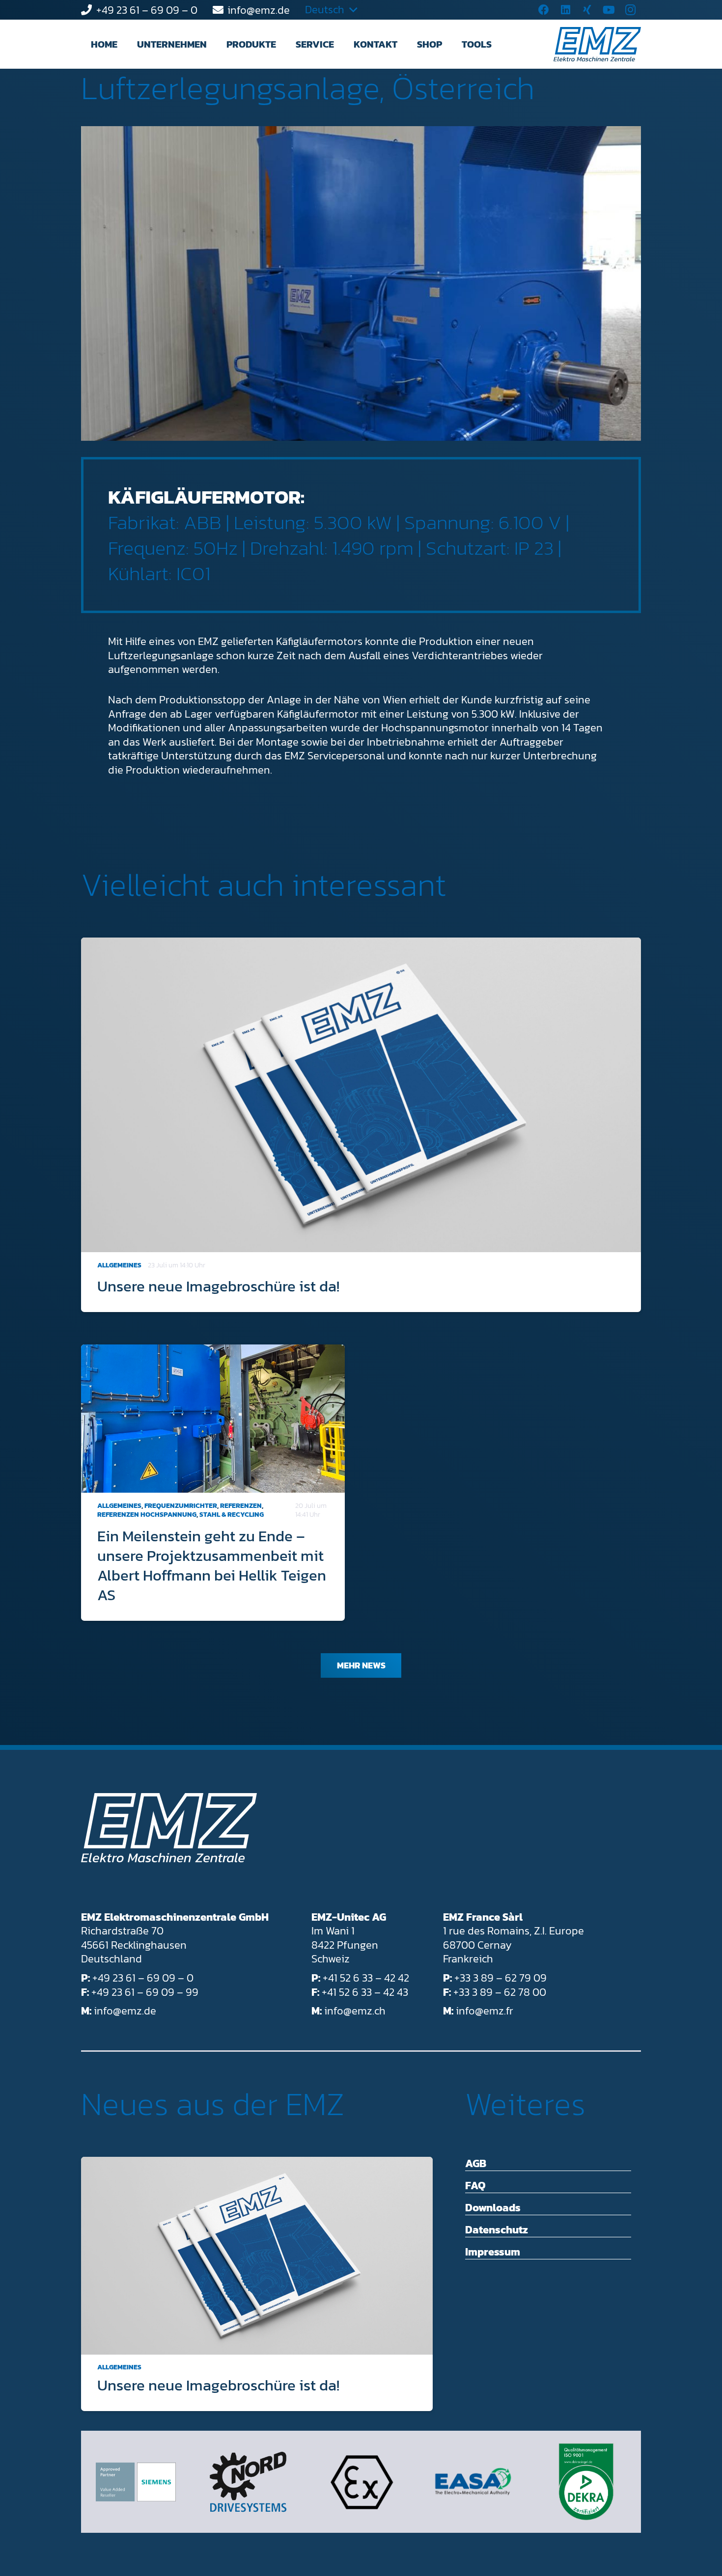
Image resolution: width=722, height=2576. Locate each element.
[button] (216, 44)
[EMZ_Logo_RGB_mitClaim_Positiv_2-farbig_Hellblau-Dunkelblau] (597, 44)
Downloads (493, 2208)
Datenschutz (497, 2230)
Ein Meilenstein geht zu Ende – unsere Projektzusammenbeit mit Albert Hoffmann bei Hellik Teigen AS (212, 1565)
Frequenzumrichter (181, 1506)
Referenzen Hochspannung (147, 1515)
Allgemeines (119, 1265)
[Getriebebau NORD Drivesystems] (248, 2482)
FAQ (475, 2186)
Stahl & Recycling (232, 1515)
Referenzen (241, 1506)
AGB (476, 2163)
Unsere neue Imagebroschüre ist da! (218, 1286)
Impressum (493, 2252)
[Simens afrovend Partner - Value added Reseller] (136, 2482)
